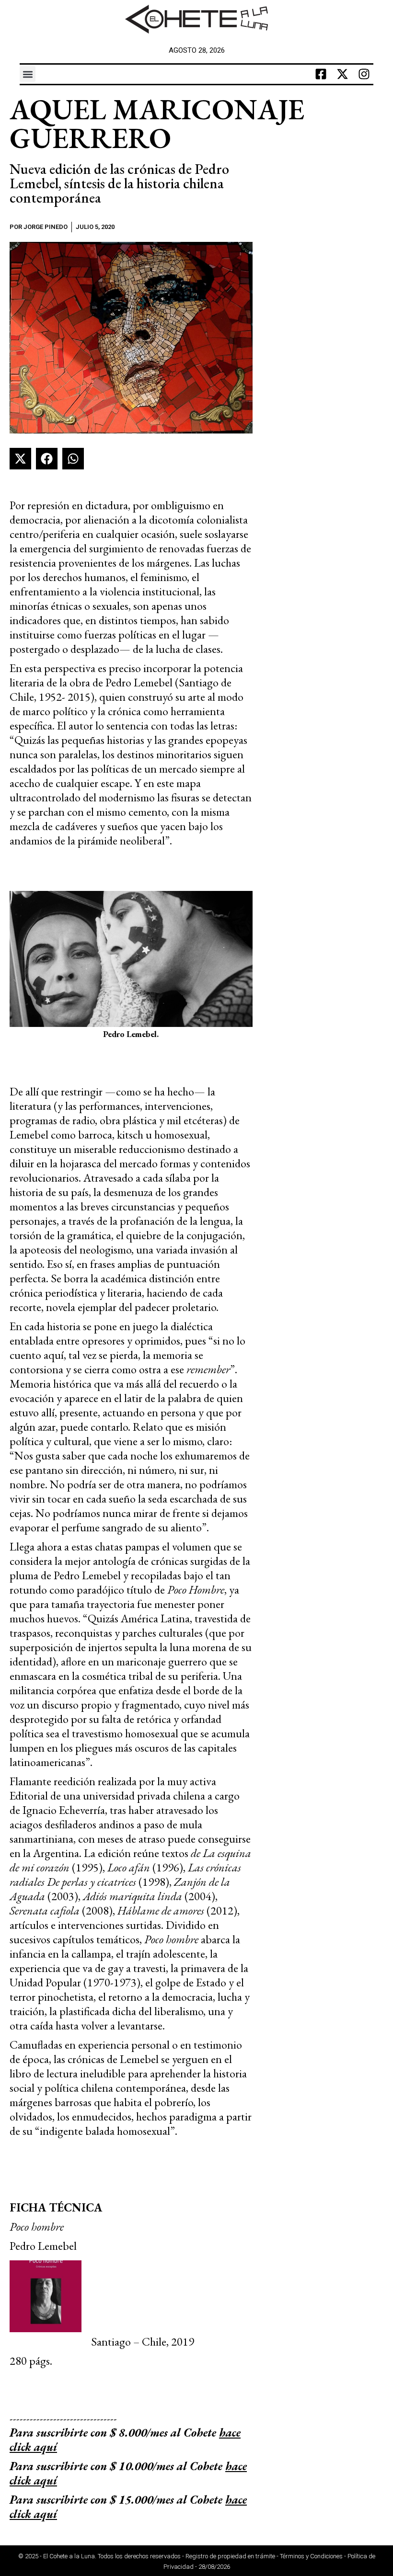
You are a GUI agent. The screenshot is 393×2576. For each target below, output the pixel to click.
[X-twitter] (342, 74)
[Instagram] (364, 74)
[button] (28, 74)
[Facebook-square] (321, 74)
